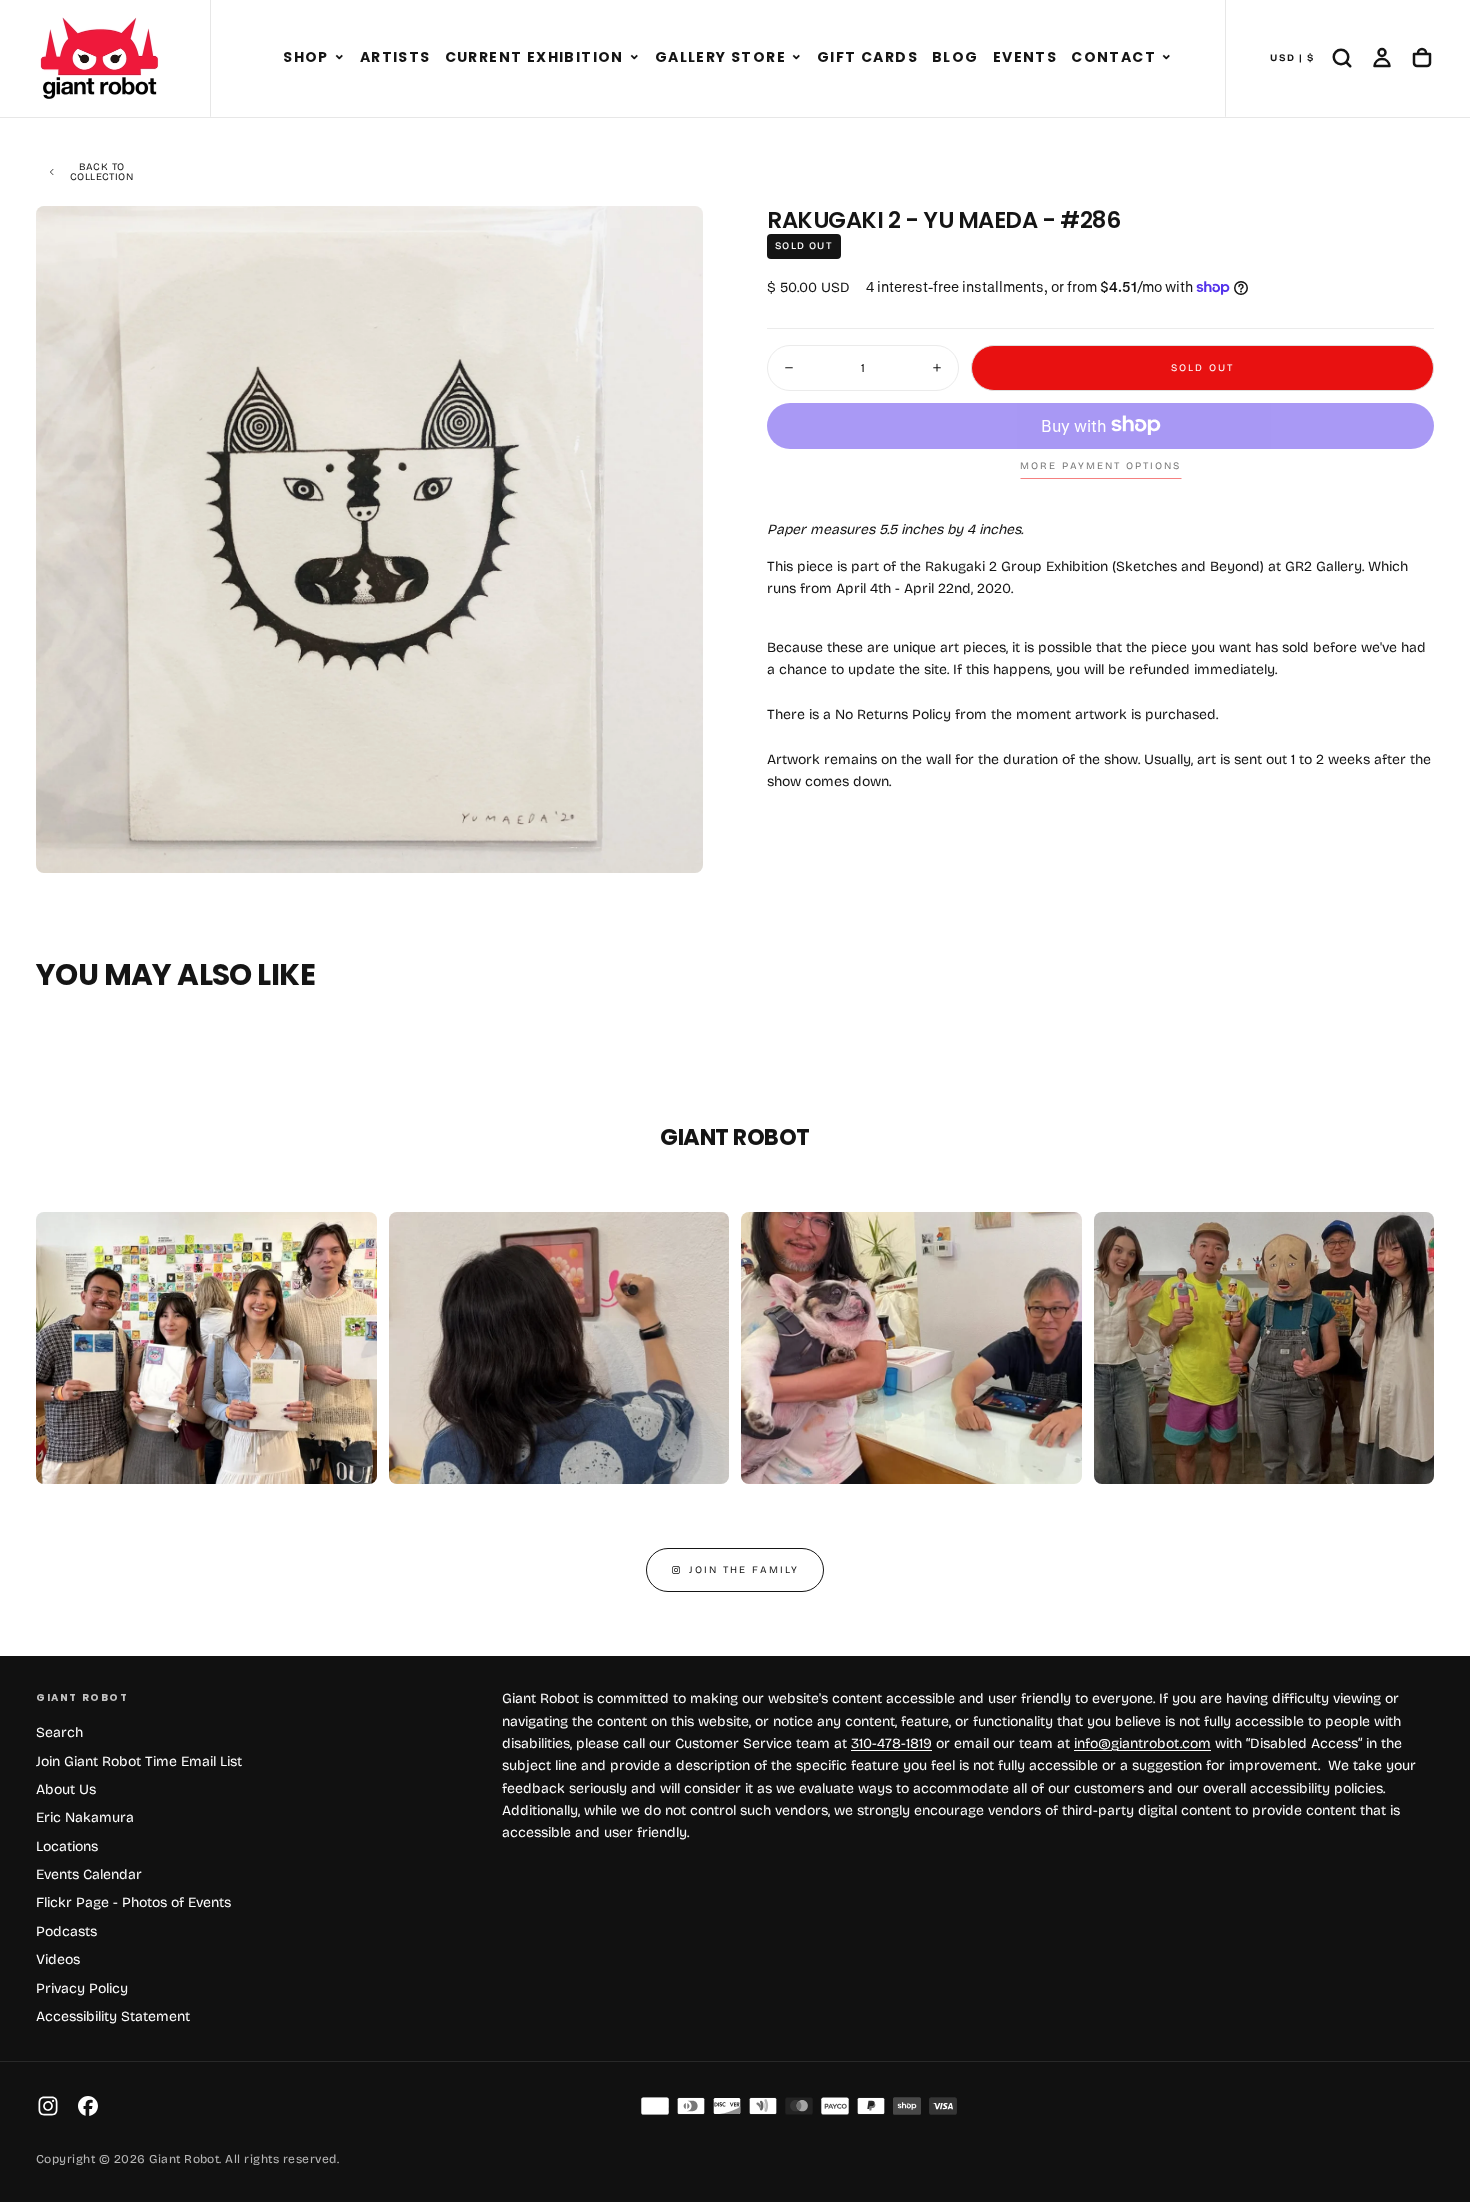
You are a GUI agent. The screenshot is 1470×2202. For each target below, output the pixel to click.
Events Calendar (89, 1874)
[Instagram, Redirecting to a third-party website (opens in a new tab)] (48, 2106)
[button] (339, 58)
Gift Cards (867, 57)
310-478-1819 (891, 1743)
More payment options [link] (1100, 466)
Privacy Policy (82, 1988)
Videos (58, 1959)
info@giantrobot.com (1142, 1743)
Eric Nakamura (85, 1817)
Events (1025, 57)
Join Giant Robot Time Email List (139, 1761)
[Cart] (1422, 58)
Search (59, 1732)
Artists (395, 57)
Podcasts (66, 1931)
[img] (655, 2106)
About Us (66, 1789)
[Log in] (1382, 58)
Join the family (744, 1570)
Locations (67, 1846)
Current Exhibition (534, 57)
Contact (1113, 57)
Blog (955, 57)
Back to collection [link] (101, 172)
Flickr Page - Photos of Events (133, 1902)
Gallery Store (720, 57)
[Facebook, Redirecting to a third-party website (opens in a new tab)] (88, 2106)
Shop (306, 57)
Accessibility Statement (113, 2016)
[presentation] (671, 841)
